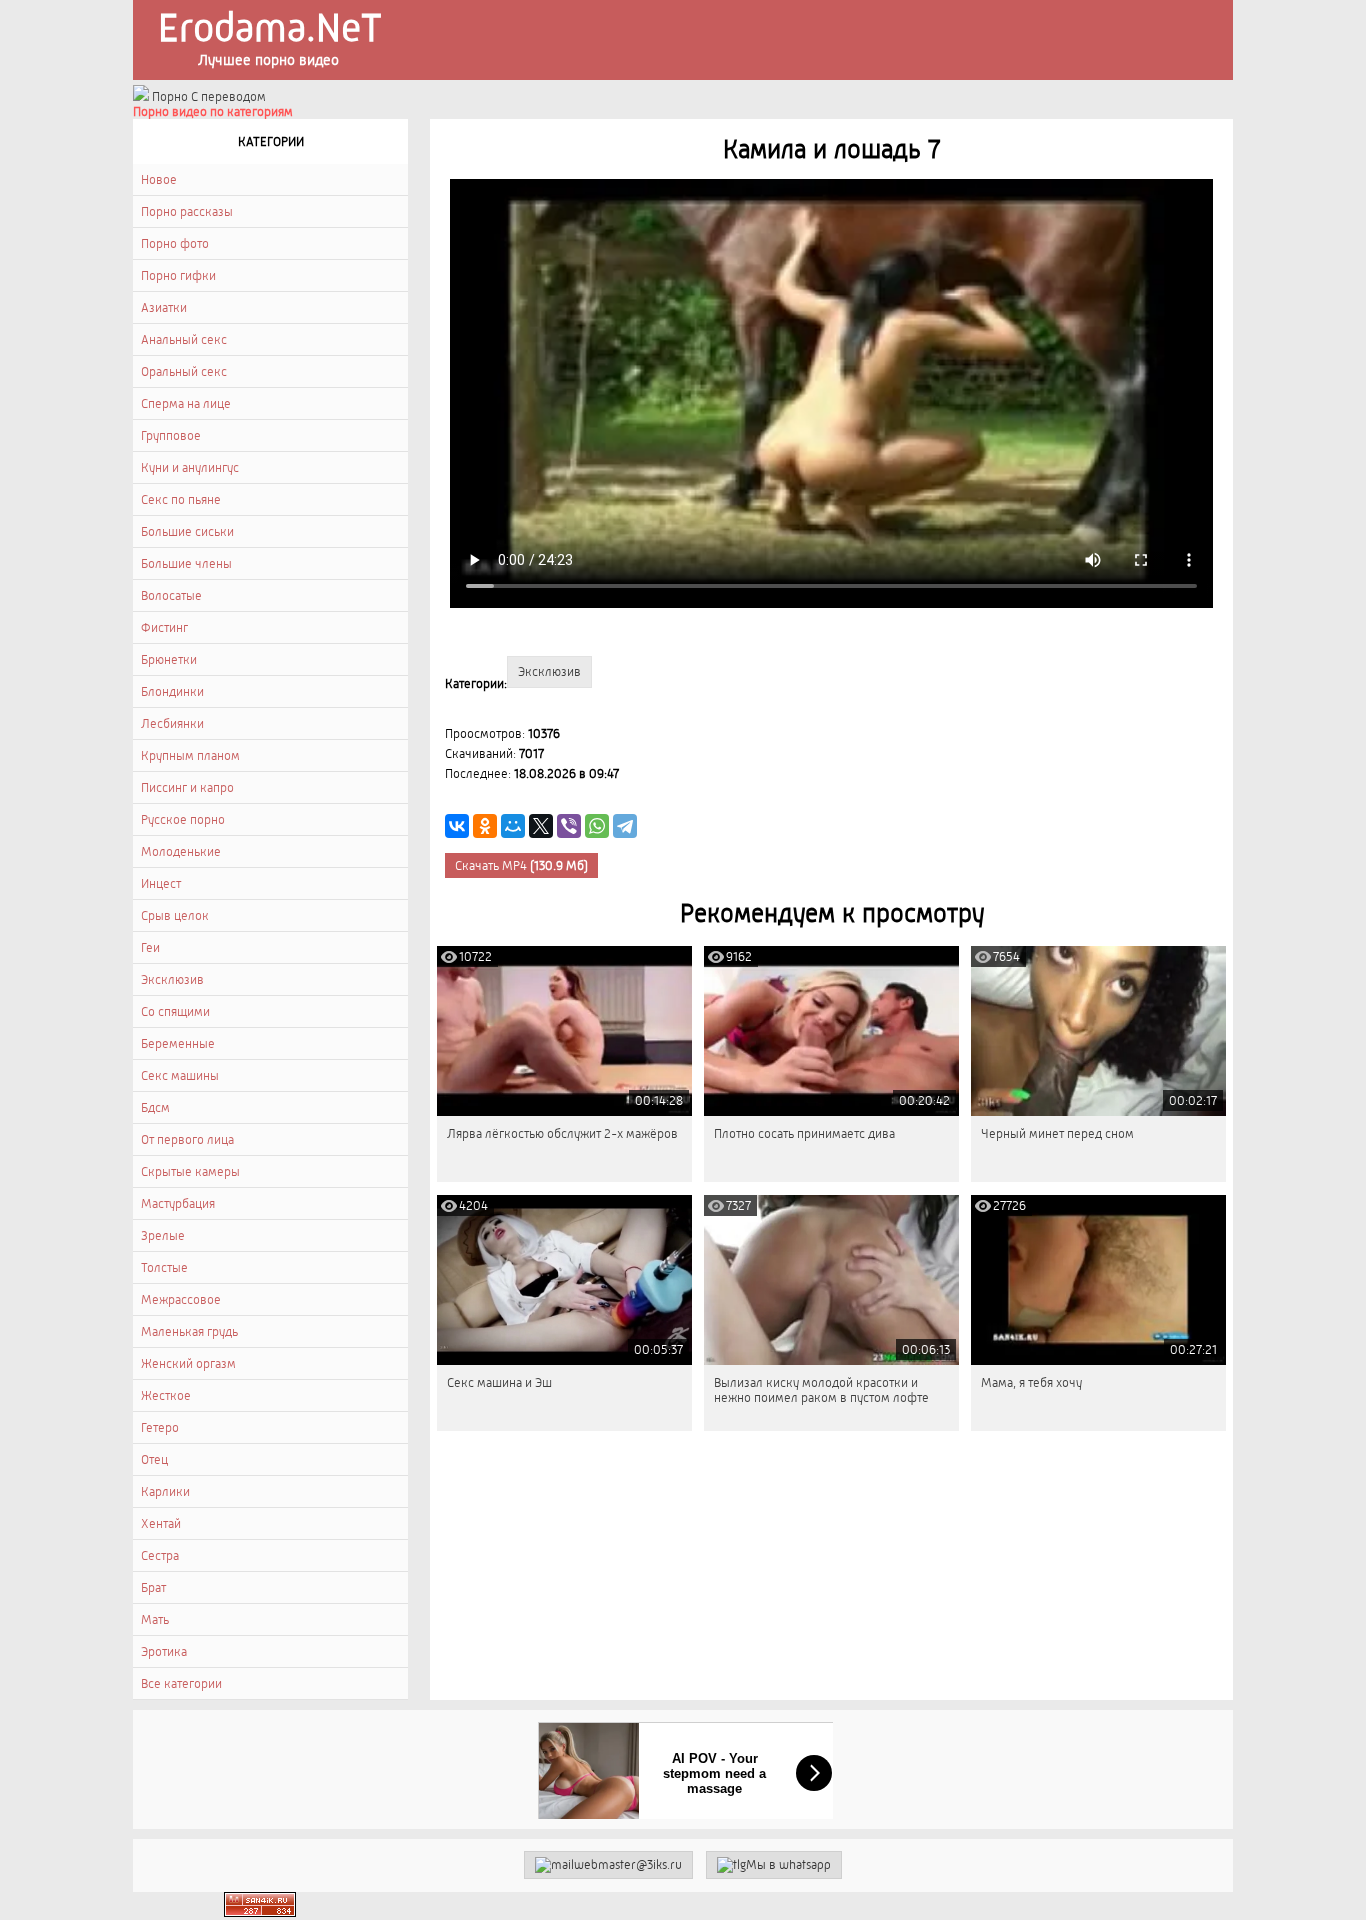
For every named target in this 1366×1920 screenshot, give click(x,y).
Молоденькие (181, 851)
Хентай (161, 1523)
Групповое (171, 435)
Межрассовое (181, 1299)
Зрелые (163, 1235)
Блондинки (172, 691)
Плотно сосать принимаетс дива (804, 1133)
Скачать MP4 (521, 865)
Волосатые (171, 595)
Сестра (160, 1555)
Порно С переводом (207, 96)
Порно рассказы (187, 211)
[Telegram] (625, 826)
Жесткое (166, 1395)
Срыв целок (175, 915)
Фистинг (164, 627)
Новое (159, 179)
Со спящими (175, 1011)
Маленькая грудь (189, 1331)
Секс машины (180, 1075)
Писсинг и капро (187, 787)
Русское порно (183, 819)
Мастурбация (178, 1203)
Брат (153, 1587)
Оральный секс (184, 371)
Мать (155, 1619)
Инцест (161, 883)
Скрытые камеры (190, 1171)
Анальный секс (184, 339)
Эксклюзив (172, 979)
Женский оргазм (188, 1363)
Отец (154, 1459)
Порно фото (175, 243)
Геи (150, 947)
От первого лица (187, 1139)
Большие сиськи (187, 531)
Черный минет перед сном (1057, 1133)
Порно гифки (178, 275)
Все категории (181, 1683)
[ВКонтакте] (457, 826)
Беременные (178, 1043)
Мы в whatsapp (788, 1864)
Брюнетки (169, 659)
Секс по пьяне (181, 499)
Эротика (164, 1651)
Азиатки (164, 307)
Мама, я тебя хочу (1031, 1382)
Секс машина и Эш (499, 1382)
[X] (541, 826)
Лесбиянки (172, 723)
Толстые (164, 1267)
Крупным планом (190, 755)
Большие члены (186, 563)
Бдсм (155, 1107)
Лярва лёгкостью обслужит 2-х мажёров (562, 1133)
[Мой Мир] (513, 826)
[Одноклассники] (485, 826)
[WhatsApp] (597, 826)
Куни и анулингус (190, 467)
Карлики (165, 1491)
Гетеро (160, 1427)
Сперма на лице (186, 403)
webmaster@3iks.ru (628, 1864)
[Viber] (569, 826)
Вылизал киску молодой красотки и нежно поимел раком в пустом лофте (821, 1390)
